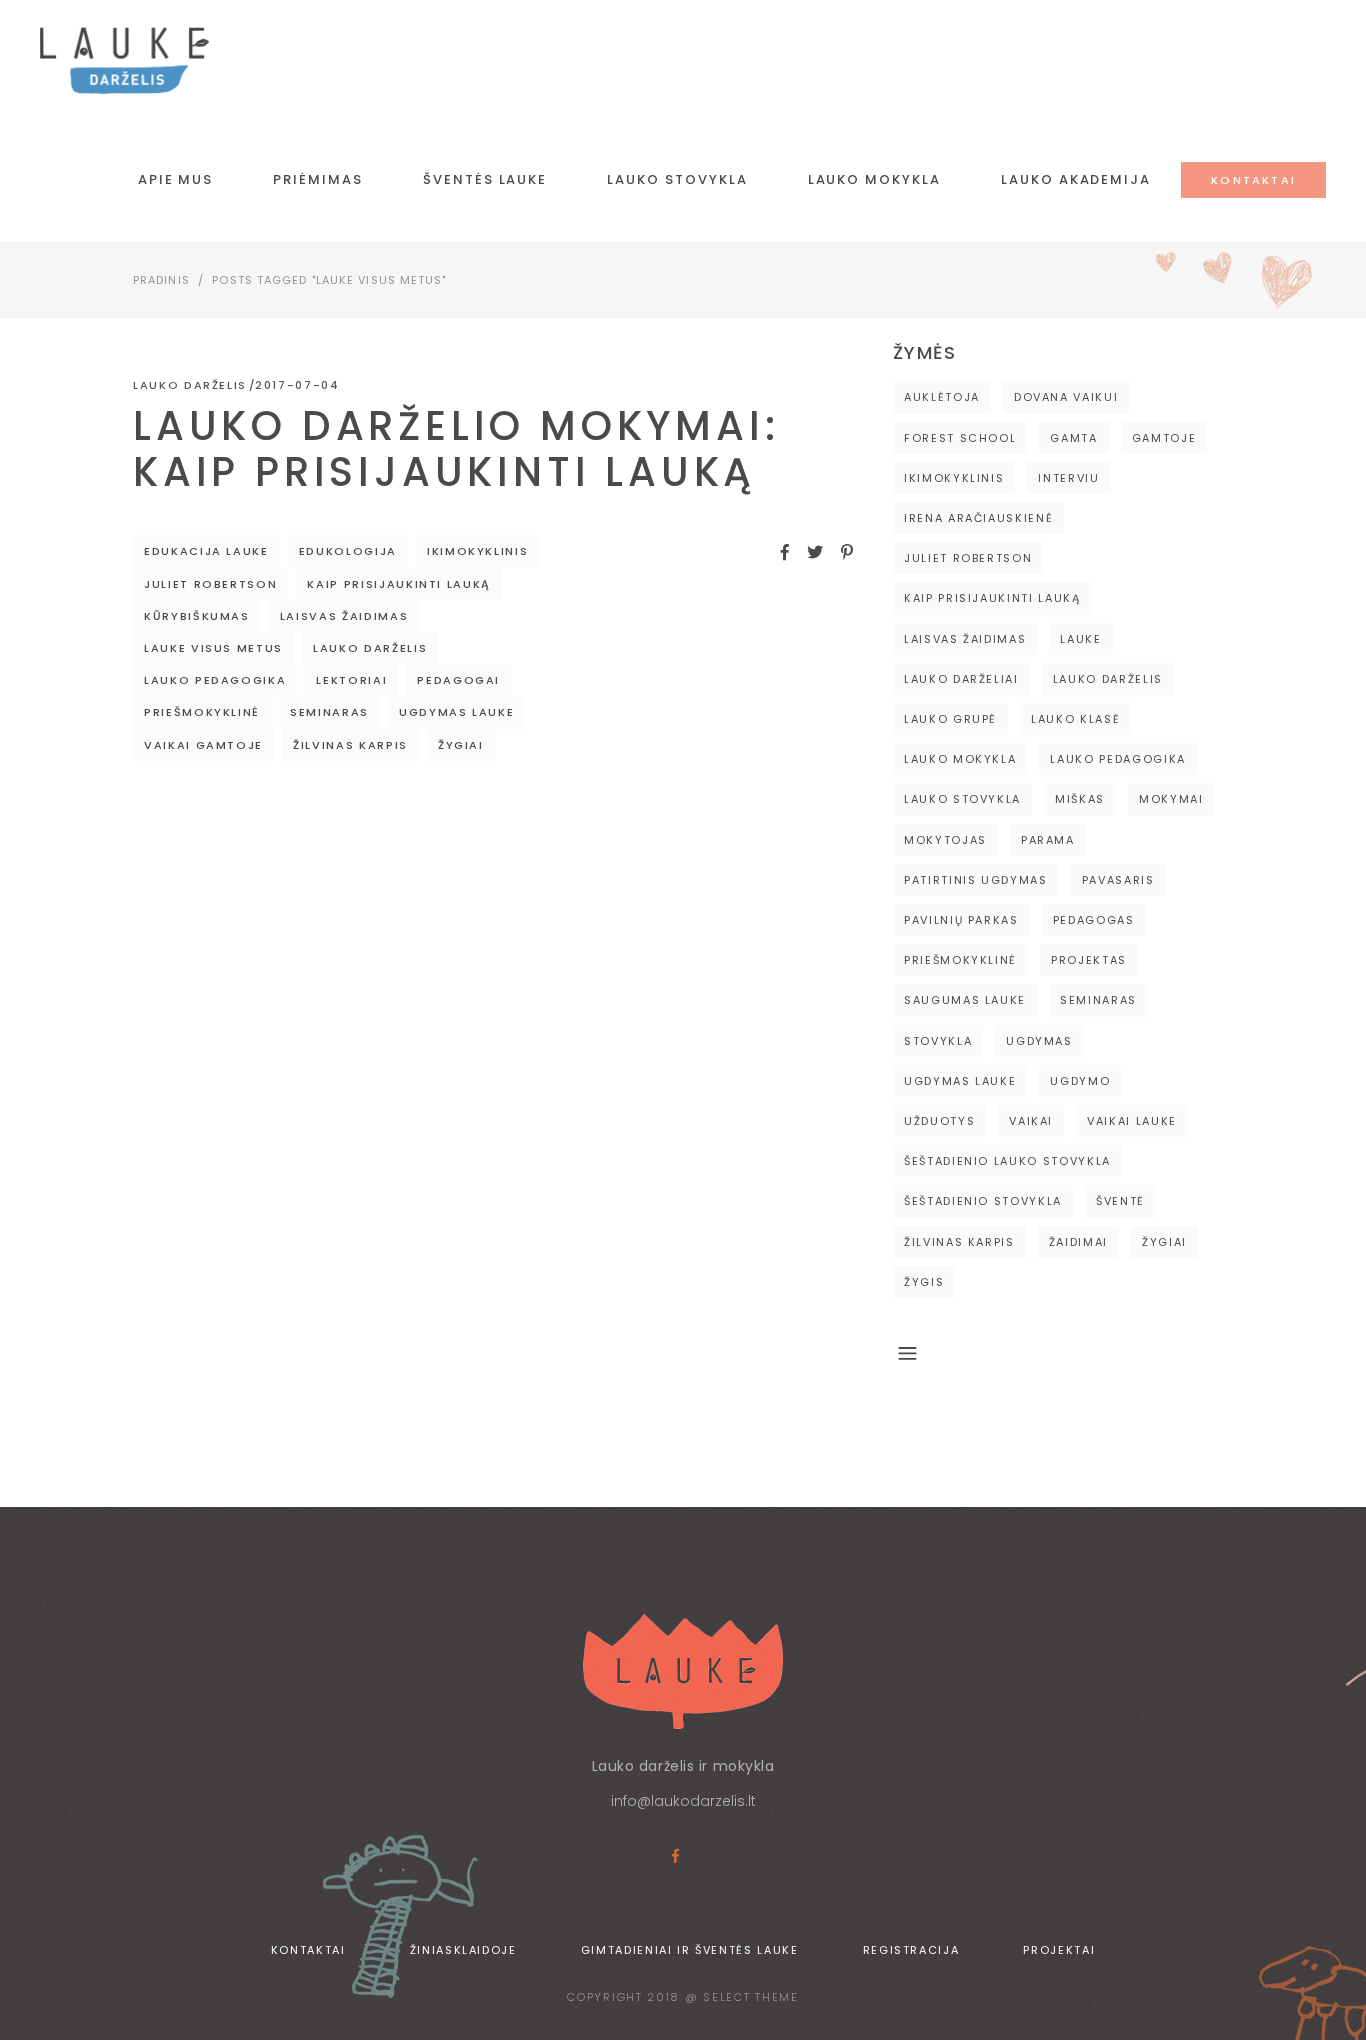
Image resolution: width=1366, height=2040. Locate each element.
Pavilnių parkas (961, 920)
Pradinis (161, 280)
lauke (1080, 639)
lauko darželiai (961, 679)
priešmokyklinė (202, 712)
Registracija (911, 1950)
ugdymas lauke (456, 712)
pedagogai (458, 680)
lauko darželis (370, 648)
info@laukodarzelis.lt (683, 1801)
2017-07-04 (297, 385)
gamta (1073, 438)
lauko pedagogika (215, 680)
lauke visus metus (213, 648)
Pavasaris (1118, 880)
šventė (1120, 1201)
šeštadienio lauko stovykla (1007, 1161)
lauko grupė (950, 719)
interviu (1068, 478)
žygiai (461, 745)
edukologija (348, 551)
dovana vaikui (1066, 397)
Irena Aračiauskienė (978, 518)
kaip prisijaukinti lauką (399, 584)
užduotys (939, 1121)
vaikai (1031, 1121)
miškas (1080, 799)
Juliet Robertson (210, 584)
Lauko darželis (190, 385)
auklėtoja (942, 397)
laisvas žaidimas (344, 616)
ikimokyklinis (477, 551)
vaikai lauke (1132, 1121)
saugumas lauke (965, 1000)
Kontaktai (308, 1950)
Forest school (960, 438)
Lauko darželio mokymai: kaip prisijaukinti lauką (456, 449)
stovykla (938, 1041)
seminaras (329, 712)
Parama (1048, 840)
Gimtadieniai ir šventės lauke (690, 1950)
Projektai (1059, 1950)
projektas (1089, 960)
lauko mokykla (960, 759)
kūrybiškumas (197, 616)
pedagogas (1094, 920)
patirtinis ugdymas (976, 880)
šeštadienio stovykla (983, 1201)
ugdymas (1039, 1041)
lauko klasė (1075, 719)
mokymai (1171, 799)
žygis (924, 1282)
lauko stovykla (962, 799)
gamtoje (1164, 438)
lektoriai (351, 680)
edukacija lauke (206, 551)
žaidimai (1078, 1242)
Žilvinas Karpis (350, 745)
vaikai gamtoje (203, 745)
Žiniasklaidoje (463, 1950)
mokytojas (945, 840)
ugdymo (1080, 1081)
